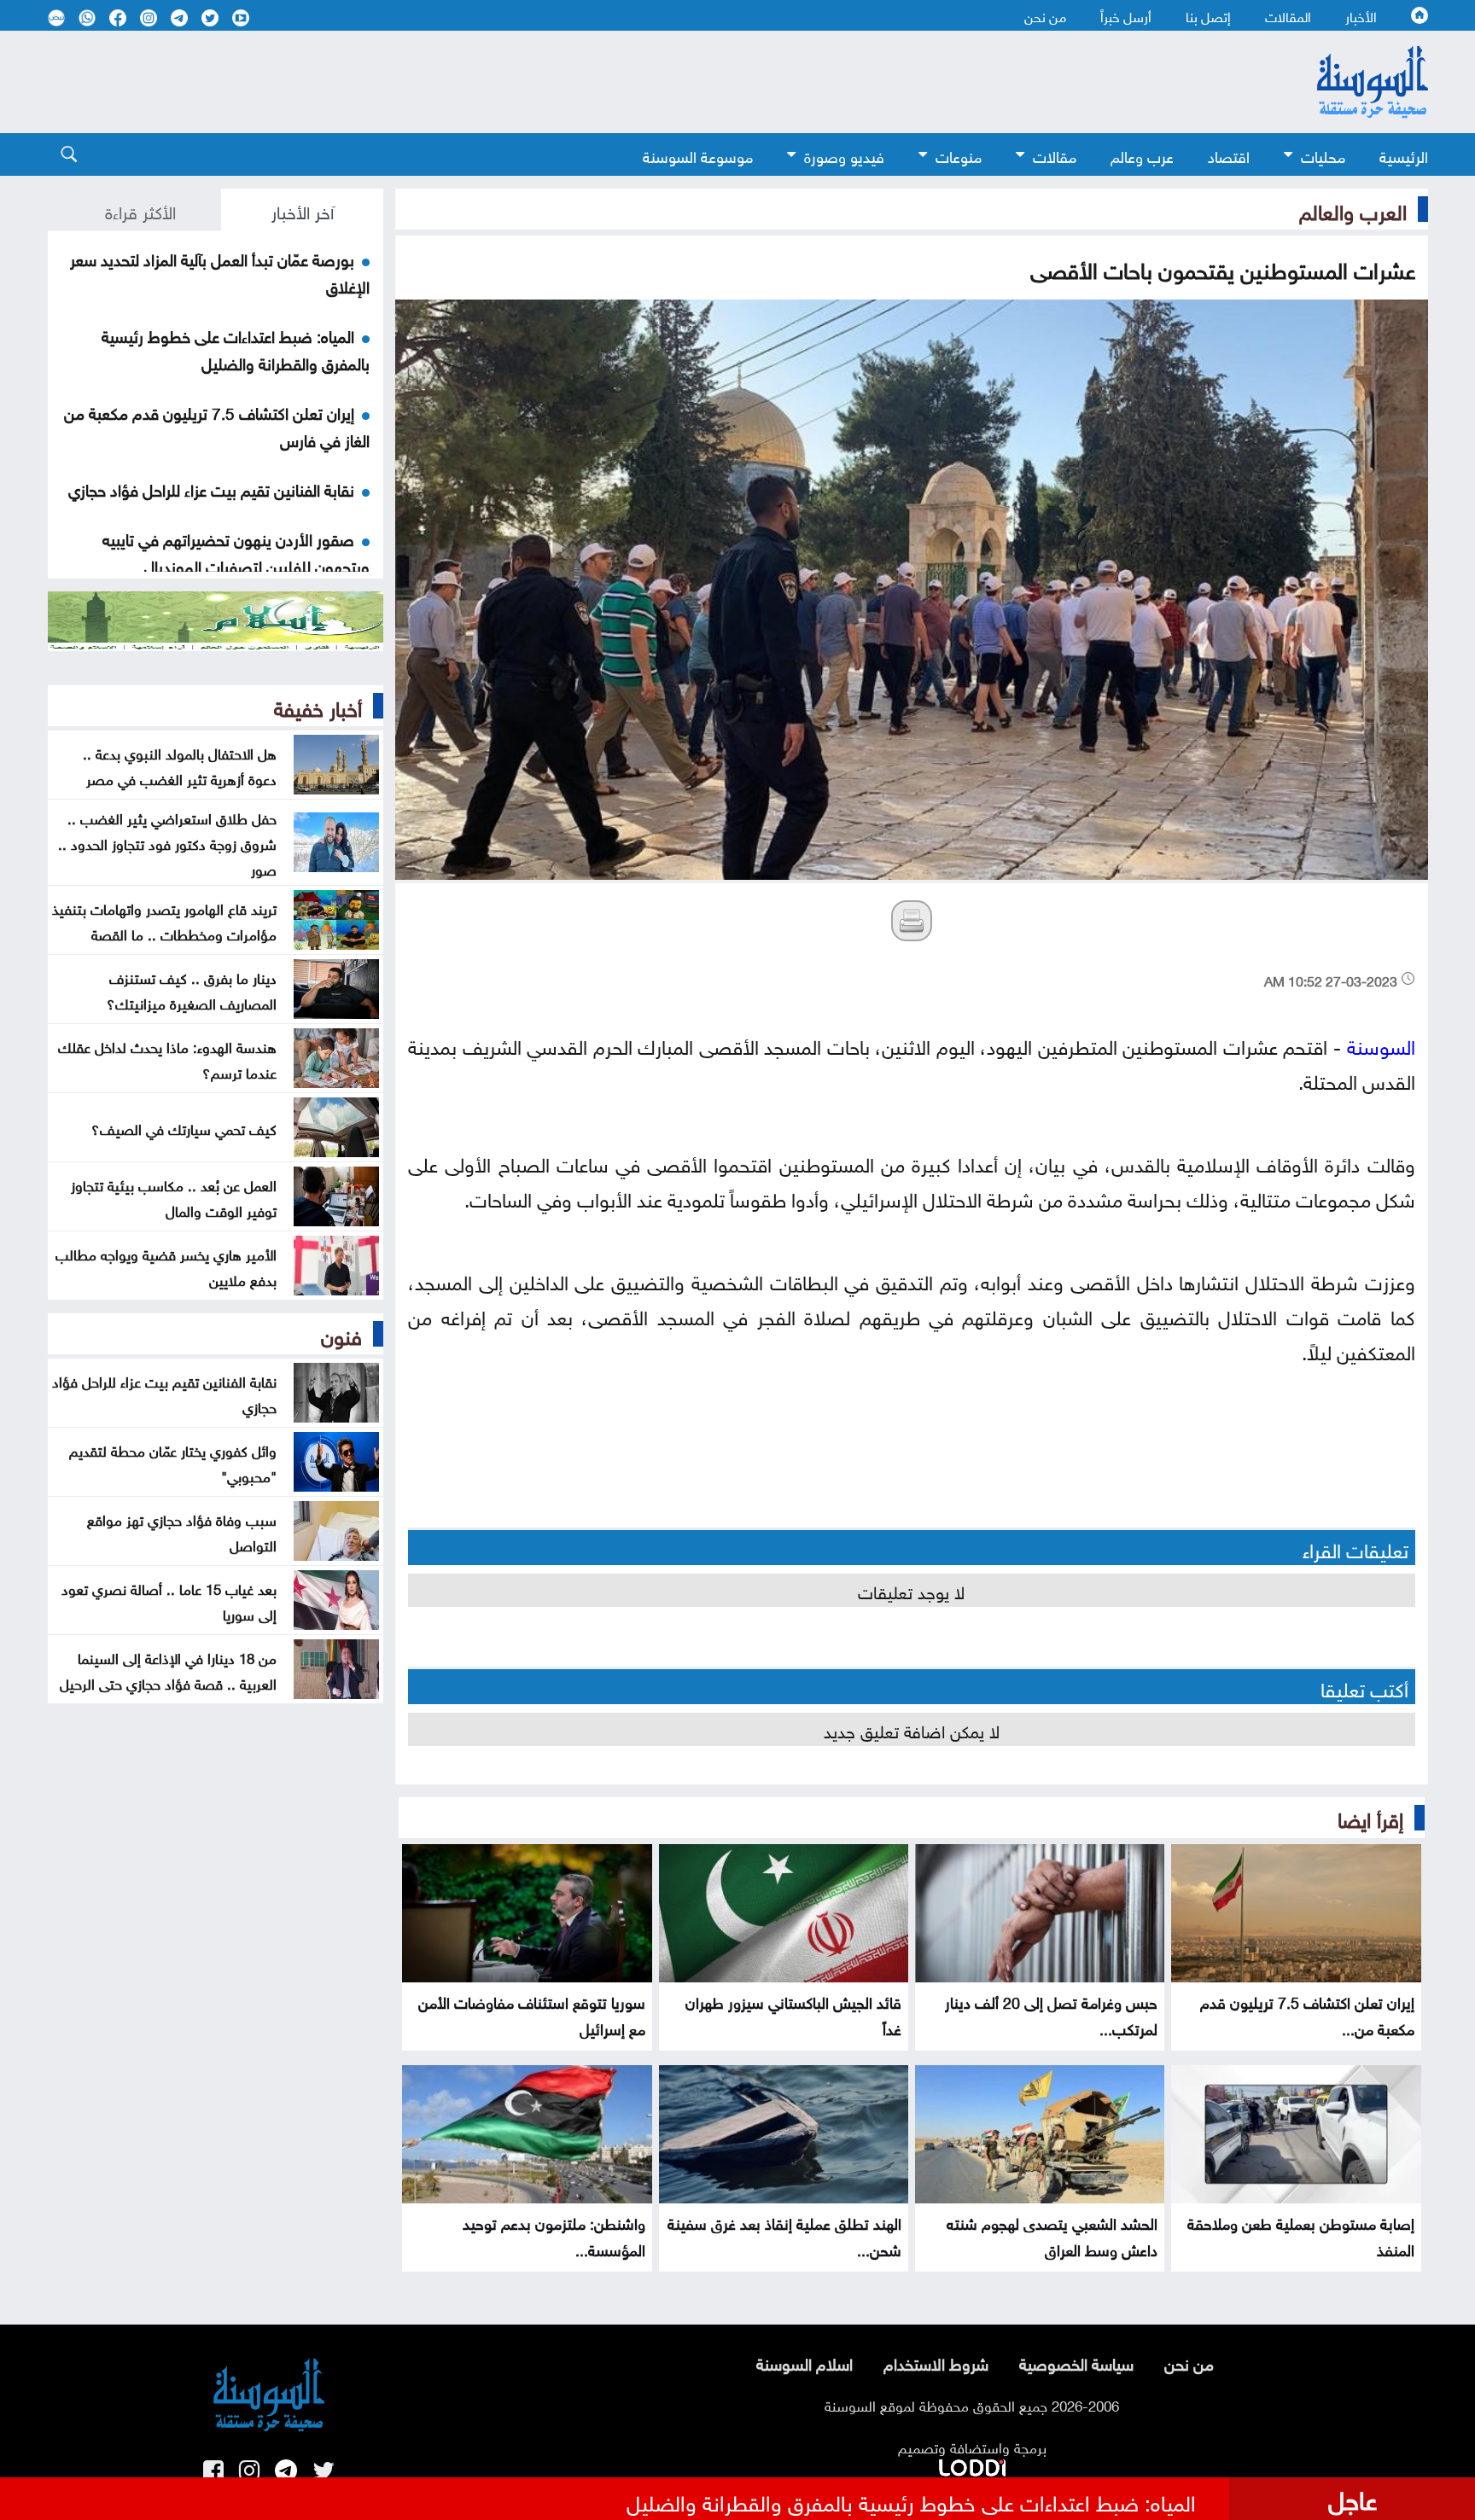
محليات (1323, 155)
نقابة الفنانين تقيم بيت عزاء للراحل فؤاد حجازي (211, 488)
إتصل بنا (1208, 15)
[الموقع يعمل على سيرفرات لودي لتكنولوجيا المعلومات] (972, 2465)
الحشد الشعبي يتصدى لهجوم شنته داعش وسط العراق (1052, 2235)
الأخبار (1361, 15)
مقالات (1055, 155)
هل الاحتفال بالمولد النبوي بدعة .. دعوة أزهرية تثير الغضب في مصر (180, 765)
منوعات (959, 155)
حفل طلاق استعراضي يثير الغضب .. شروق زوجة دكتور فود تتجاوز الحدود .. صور (167, 842)
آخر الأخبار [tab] (303, 210)
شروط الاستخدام (936, 2362)
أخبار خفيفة (318, 706)
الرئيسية (1404, 155)
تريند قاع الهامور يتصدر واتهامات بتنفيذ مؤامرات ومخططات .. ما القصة (164, 920)
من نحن (1045, 15)
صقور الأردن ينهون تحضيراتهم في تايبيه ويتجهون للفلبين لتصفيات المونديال (236, 551)
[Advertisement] (598, 82)
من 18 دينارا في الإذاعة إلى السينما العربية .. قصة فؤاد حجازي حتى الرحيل (168, 1669)
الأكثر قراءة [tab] (140, 210)
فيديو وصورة (844, 155)
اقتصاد (1229, 155)
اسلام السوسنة (805, 2362)
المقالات (1288, 15)
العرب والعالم (1353, 209)
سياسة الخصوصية (1076, 2362)
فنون (341, 1334)
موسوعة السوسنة (698, 155)
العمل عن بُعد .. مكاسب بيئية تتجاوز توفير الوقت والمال (174, 1196)
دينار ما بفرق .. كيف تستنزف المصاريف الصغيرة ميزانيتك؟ (192, 989)
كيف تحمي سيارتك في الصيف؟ (184, 1127)
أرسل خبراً (1126, 15)
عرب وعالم (1142, 155)
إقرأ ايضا (1370, 1817)
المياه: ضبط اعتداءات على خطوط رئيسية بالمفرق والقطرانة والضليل (236, 348)
